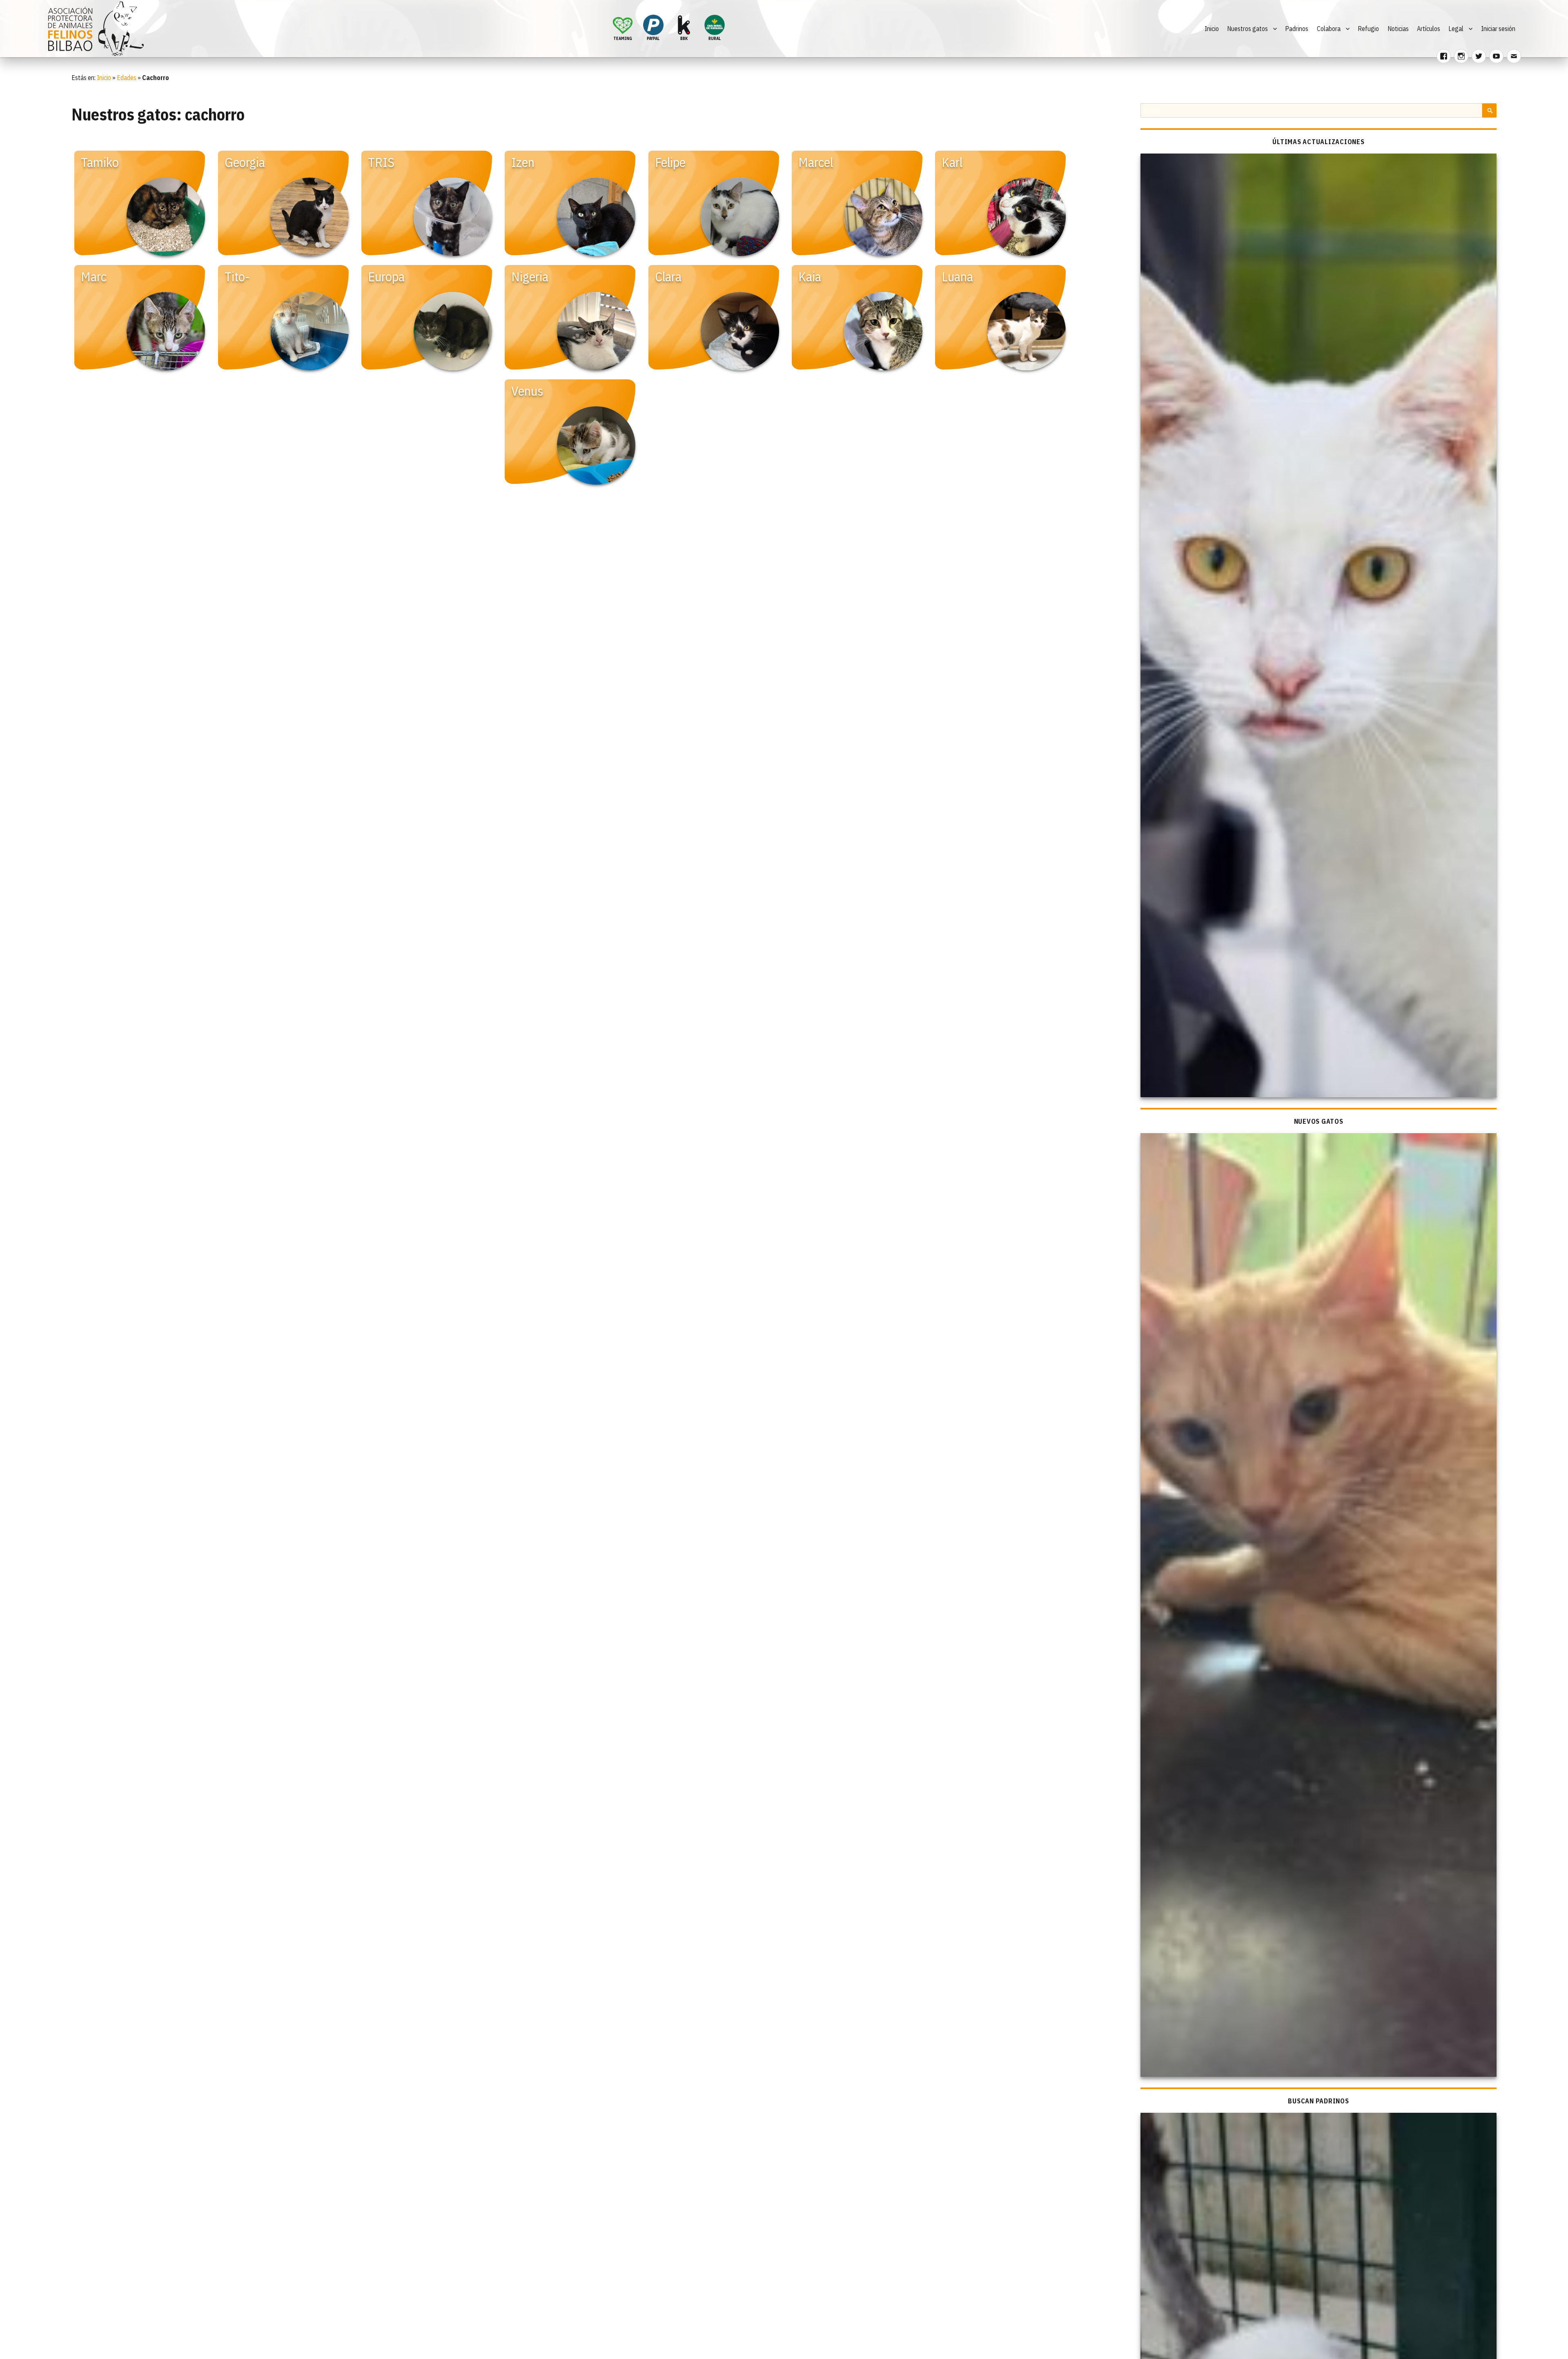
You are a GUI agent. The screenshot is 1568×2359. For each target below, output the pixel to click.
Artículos (1429, 29)
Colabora (1329, 29)
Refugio (1368, 29)
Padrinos (1297, 29)
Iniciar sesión (1498, 29)
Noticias (1398, 29)
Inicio (1212, 29)
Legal (1456, 29)
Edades (127, 78)
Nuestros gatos (1247, 29)
